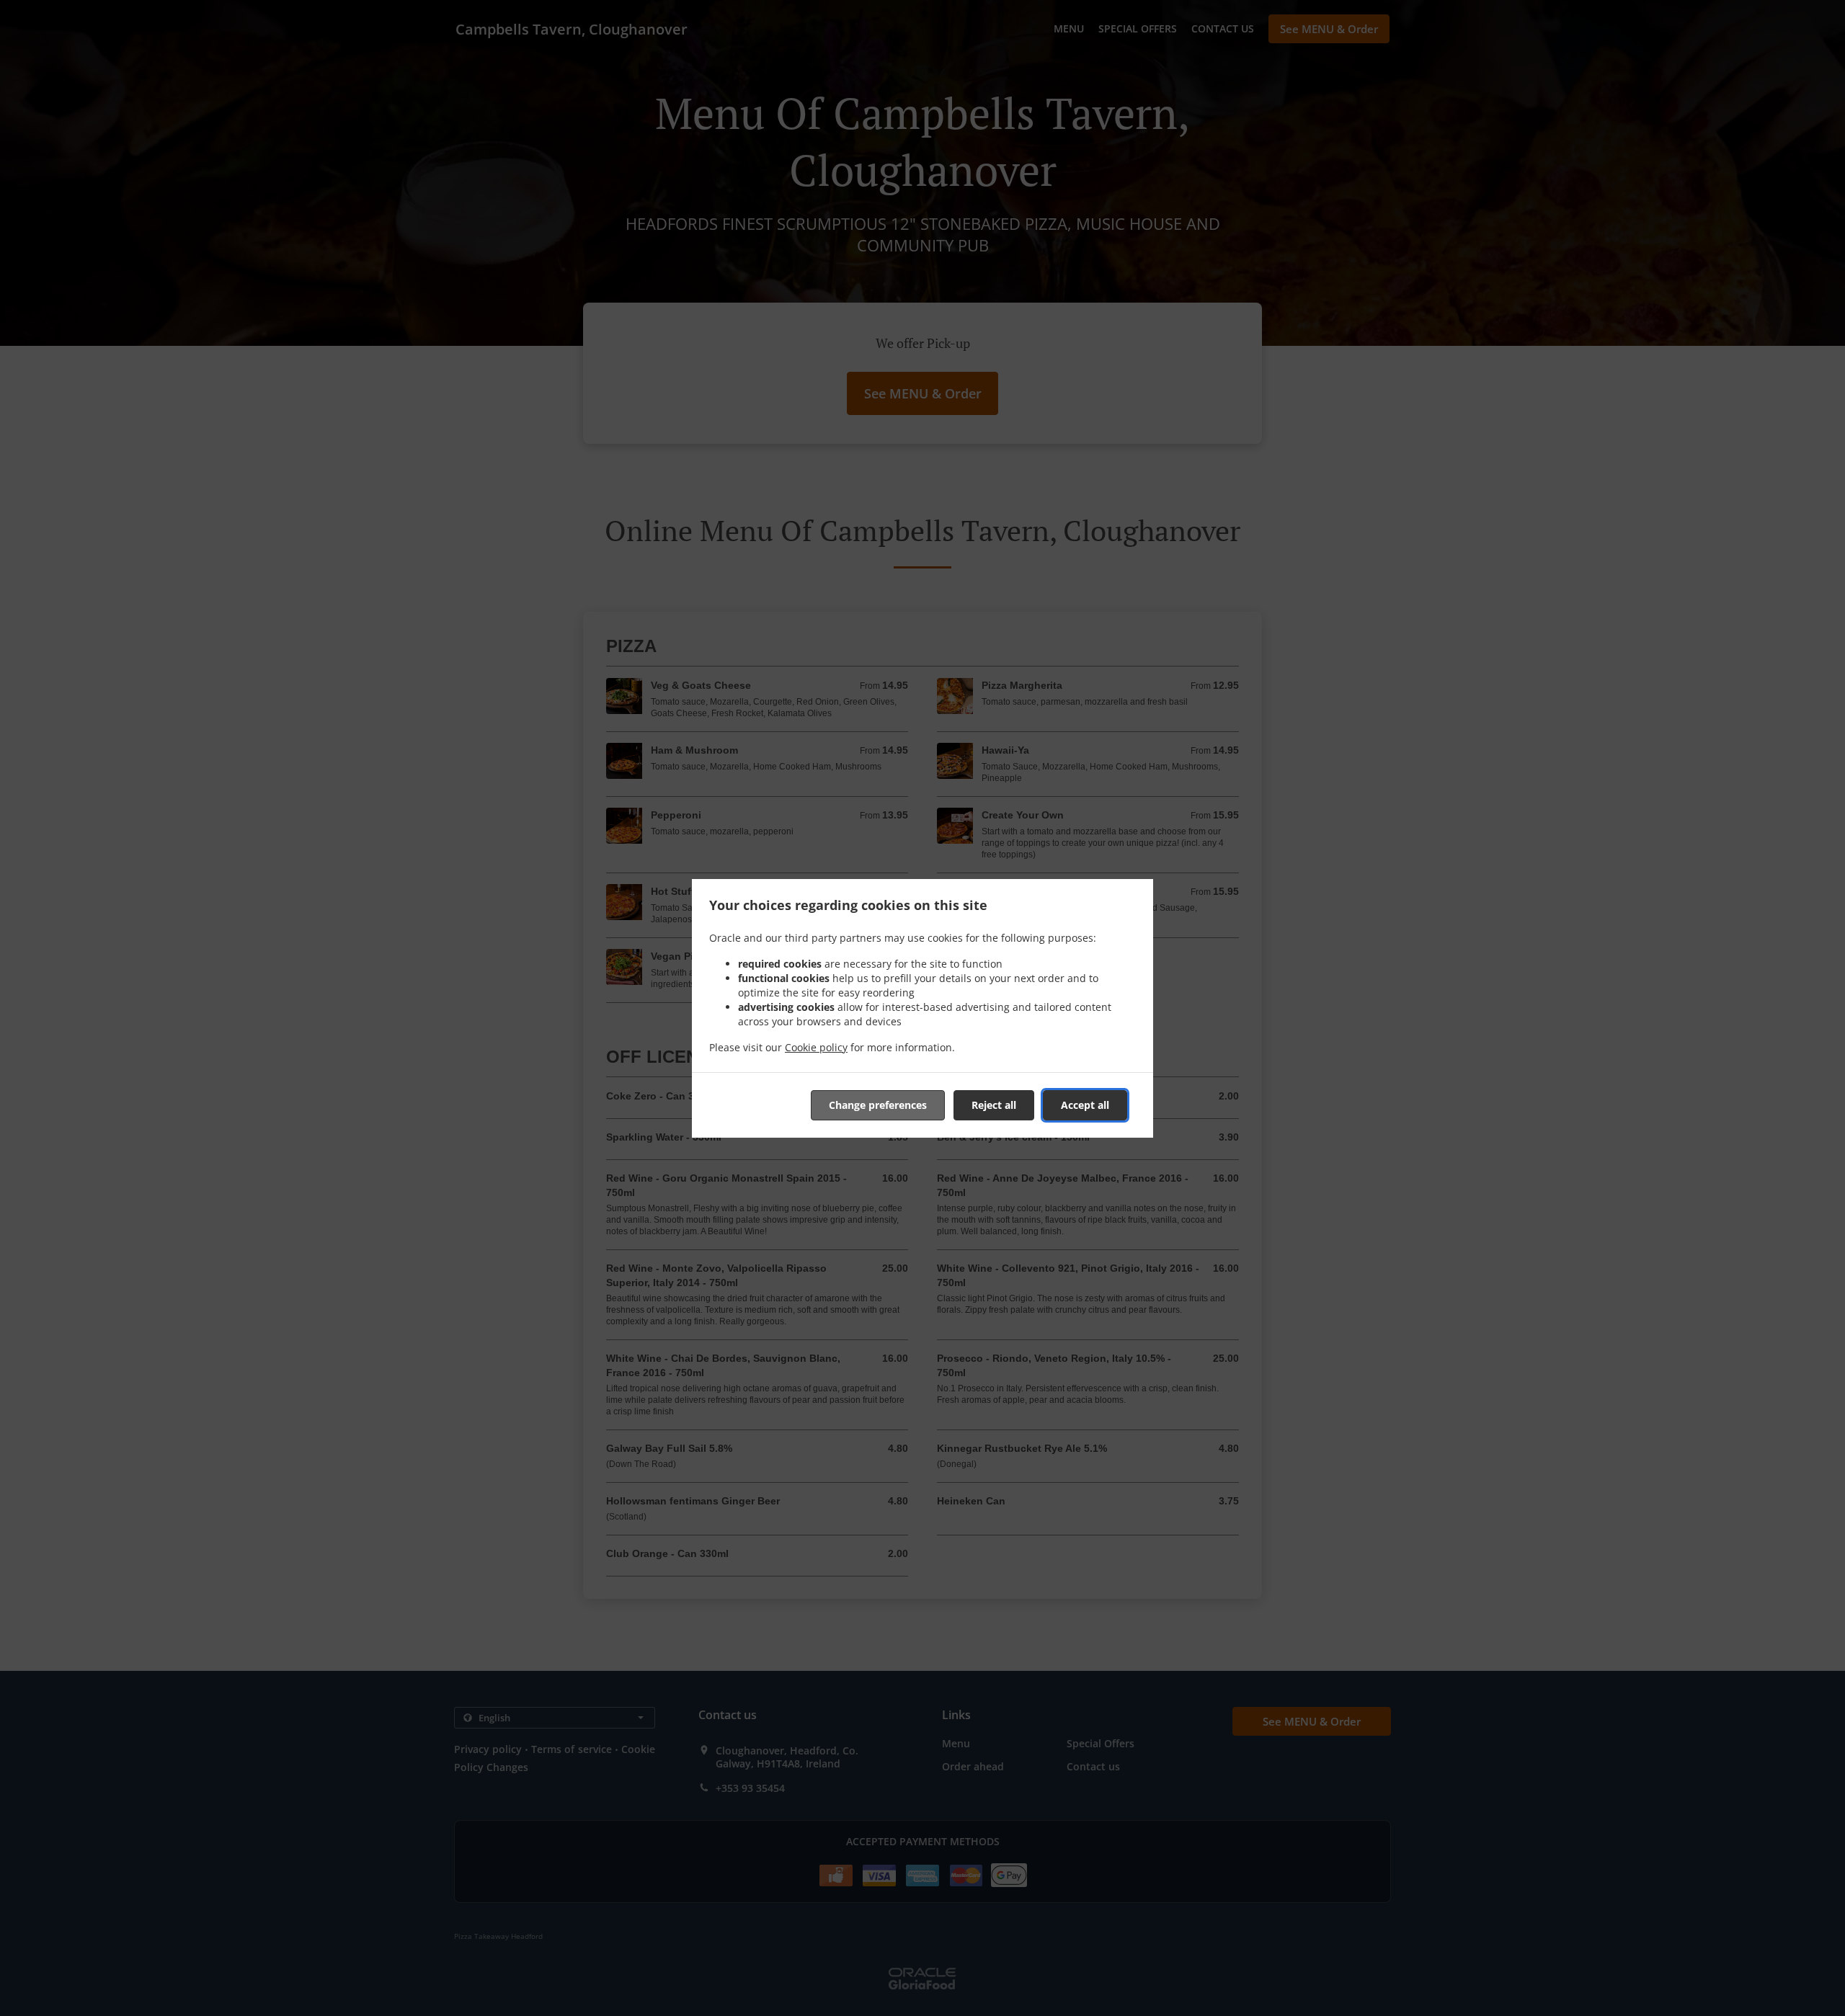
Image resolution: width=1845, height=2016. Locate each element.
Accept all (1085, 1105)
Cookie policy (816, 1047)
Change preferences (878, 1105)
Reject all (994, 1105)
